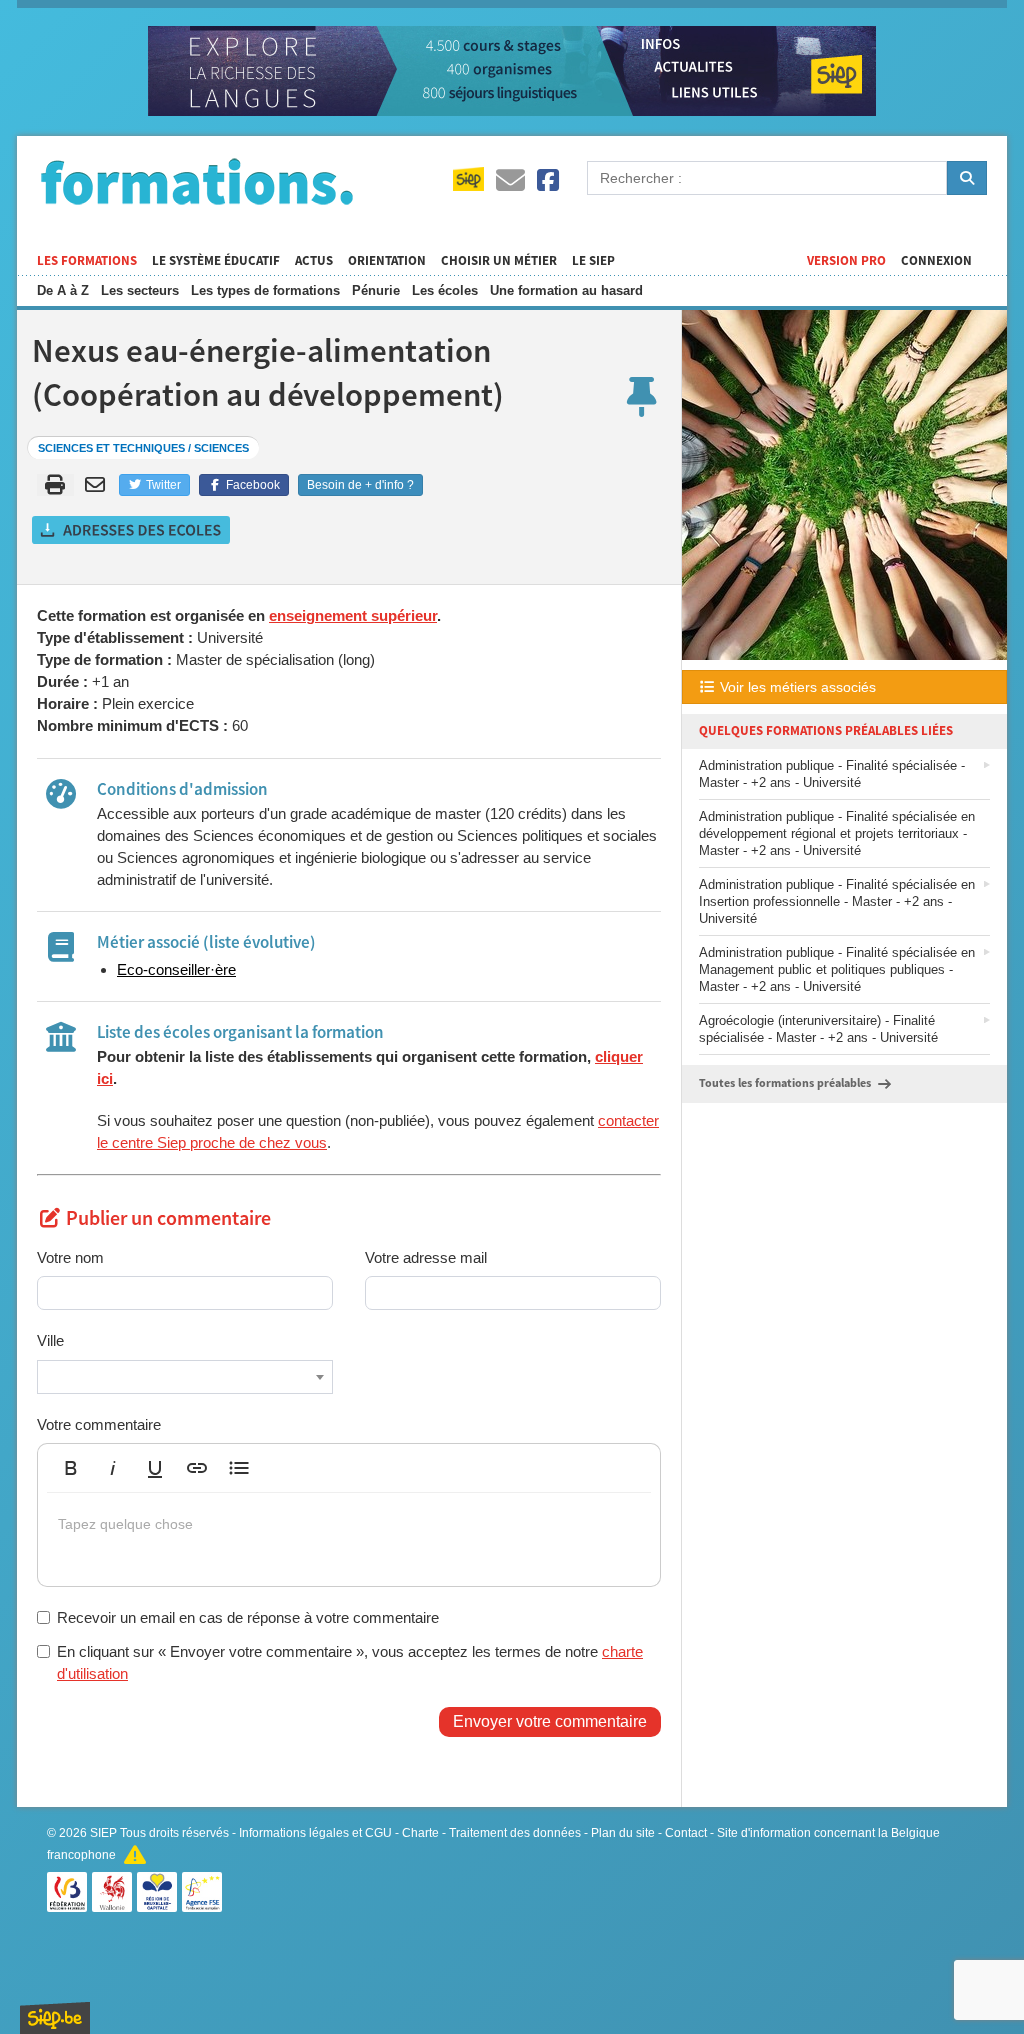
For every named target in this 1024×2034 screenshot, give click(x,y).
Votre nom (70, 1257)
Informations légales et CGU (315, 1833)
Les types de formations (265, 290)
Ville (50, 1340)
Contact (686, 1833)
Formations (197, 181)
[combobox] (185, 1377)
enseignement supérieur (353, 615)
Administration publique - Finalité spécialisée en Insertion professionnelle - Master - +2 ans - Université (837, 901)
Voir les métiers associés (796, 687)
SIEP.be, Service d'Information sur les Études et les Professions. (55, 2018)
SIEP (103, 1833)
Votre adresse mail (426, 1257)
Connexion (936, 261)
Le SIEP (593, 261)
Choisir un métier (499, 261)
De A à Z (63, 290)
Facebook (251, 485)
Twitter (162, 485)
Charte (420, 1833)
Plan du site (623, 1833)
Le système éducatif (216, 261)
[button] (71, 1468)
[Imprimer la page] (55, 485)
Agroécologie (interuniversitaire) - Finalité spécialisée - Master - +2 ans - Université (818, 1029)
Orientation (387, 261)
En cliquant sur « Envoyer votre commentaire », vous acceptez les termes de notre (350, 1662)
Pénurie (376, 290)
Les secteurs (140, 290)
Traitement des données (515, 1833)
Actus (314, 261)
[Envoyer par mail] (98, 485)
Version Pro (846, 261)
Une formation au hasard (566, 290)
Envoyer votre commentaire (550, 1721)
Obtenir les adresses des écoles (132, 530)
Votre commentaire (99, 1424)
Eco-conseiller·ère (176, 969)
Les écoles (445, 290)
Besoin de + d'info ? (360, 485)
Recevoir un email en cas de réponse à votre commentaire (248, 1617)
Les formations (87, 261)
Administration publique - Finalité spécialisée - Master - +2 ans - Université (832, 774)
